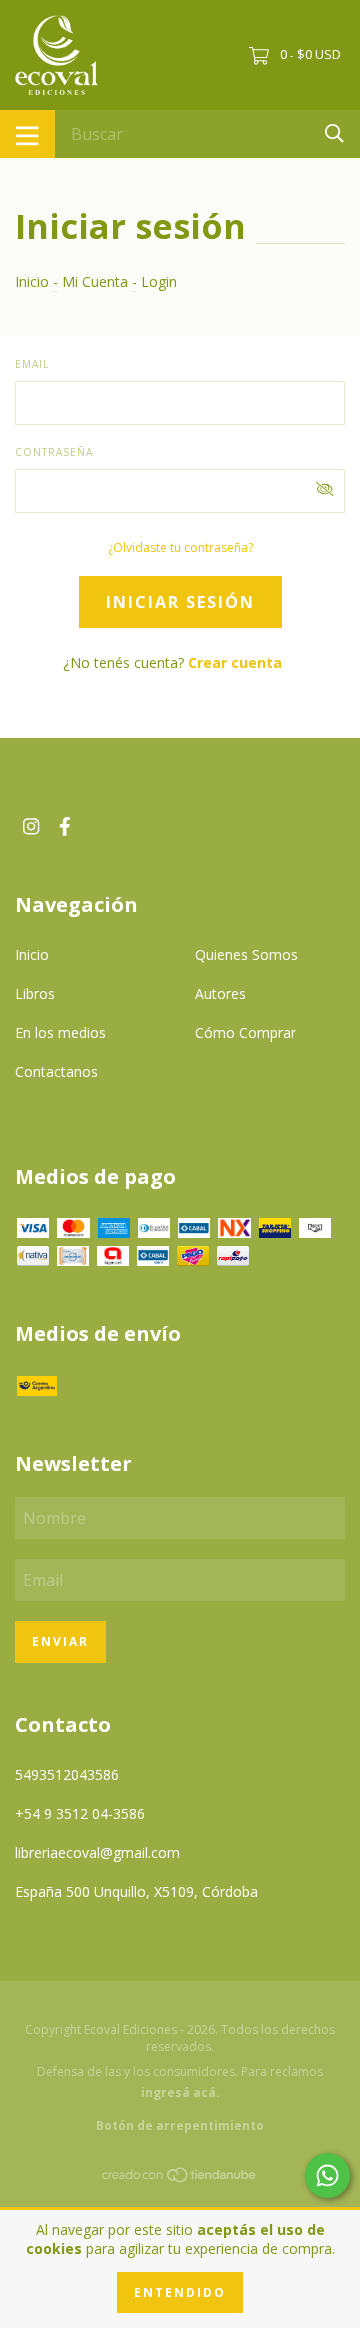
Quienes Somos (246, 954)
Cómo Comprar (245, 1032)
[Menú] (27, 134)
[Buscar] (334, 132)
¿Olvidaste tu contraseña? (180, 547)
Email (32, 364)
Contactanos (56, 1071)
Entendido (180, 2292)
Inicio (32, 281)
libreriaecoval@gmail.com (97, 1852)
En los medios (60, 1032)
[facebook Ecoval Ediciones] (65, 825)
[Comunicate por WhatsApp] (327, 2175)
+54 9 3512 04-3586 (80, 1813)
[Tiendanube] (180, 2177)
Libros (35, 993)
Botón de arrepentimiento (180, 2125)
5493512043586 (67, 1774)
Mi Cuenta (95, 281)
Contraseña (54, 452)
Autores (220, 993)
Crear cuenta (235, 662)
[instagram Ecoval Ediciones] (31, 825)
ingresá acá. (180, 2092)
